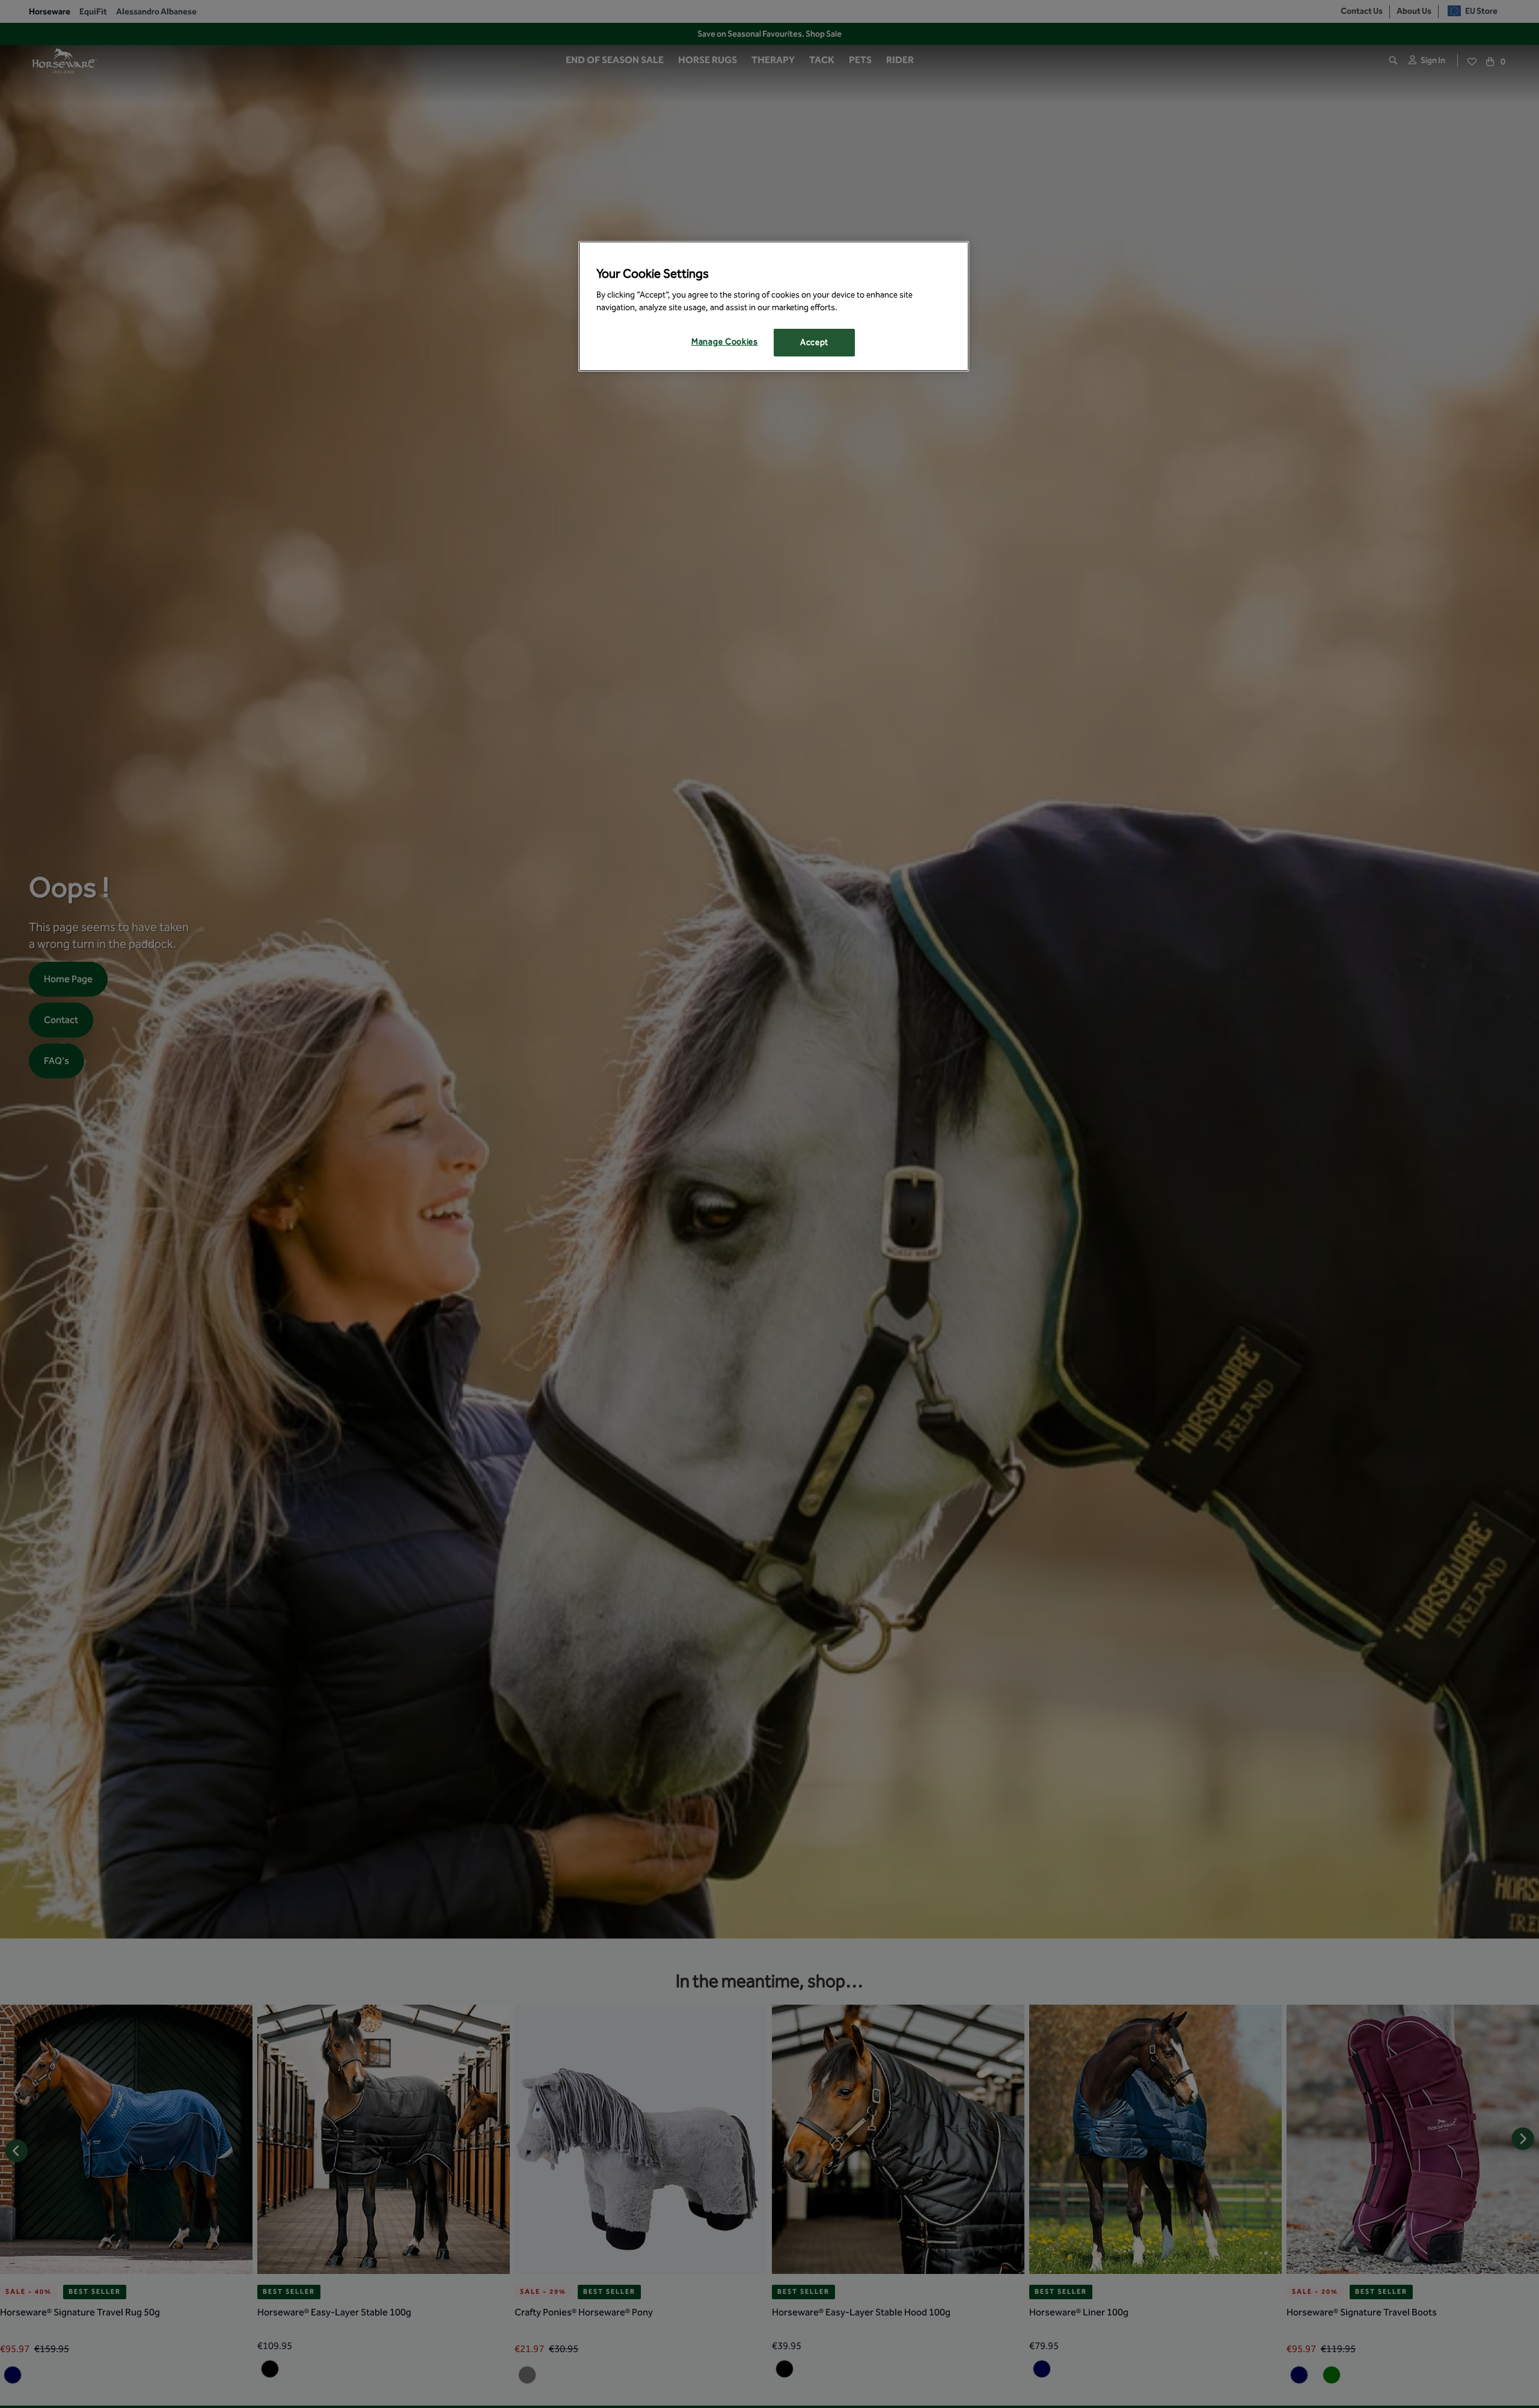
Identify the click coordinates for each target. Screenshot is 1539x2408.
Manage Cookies (725, 342)
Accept (814, 342)
